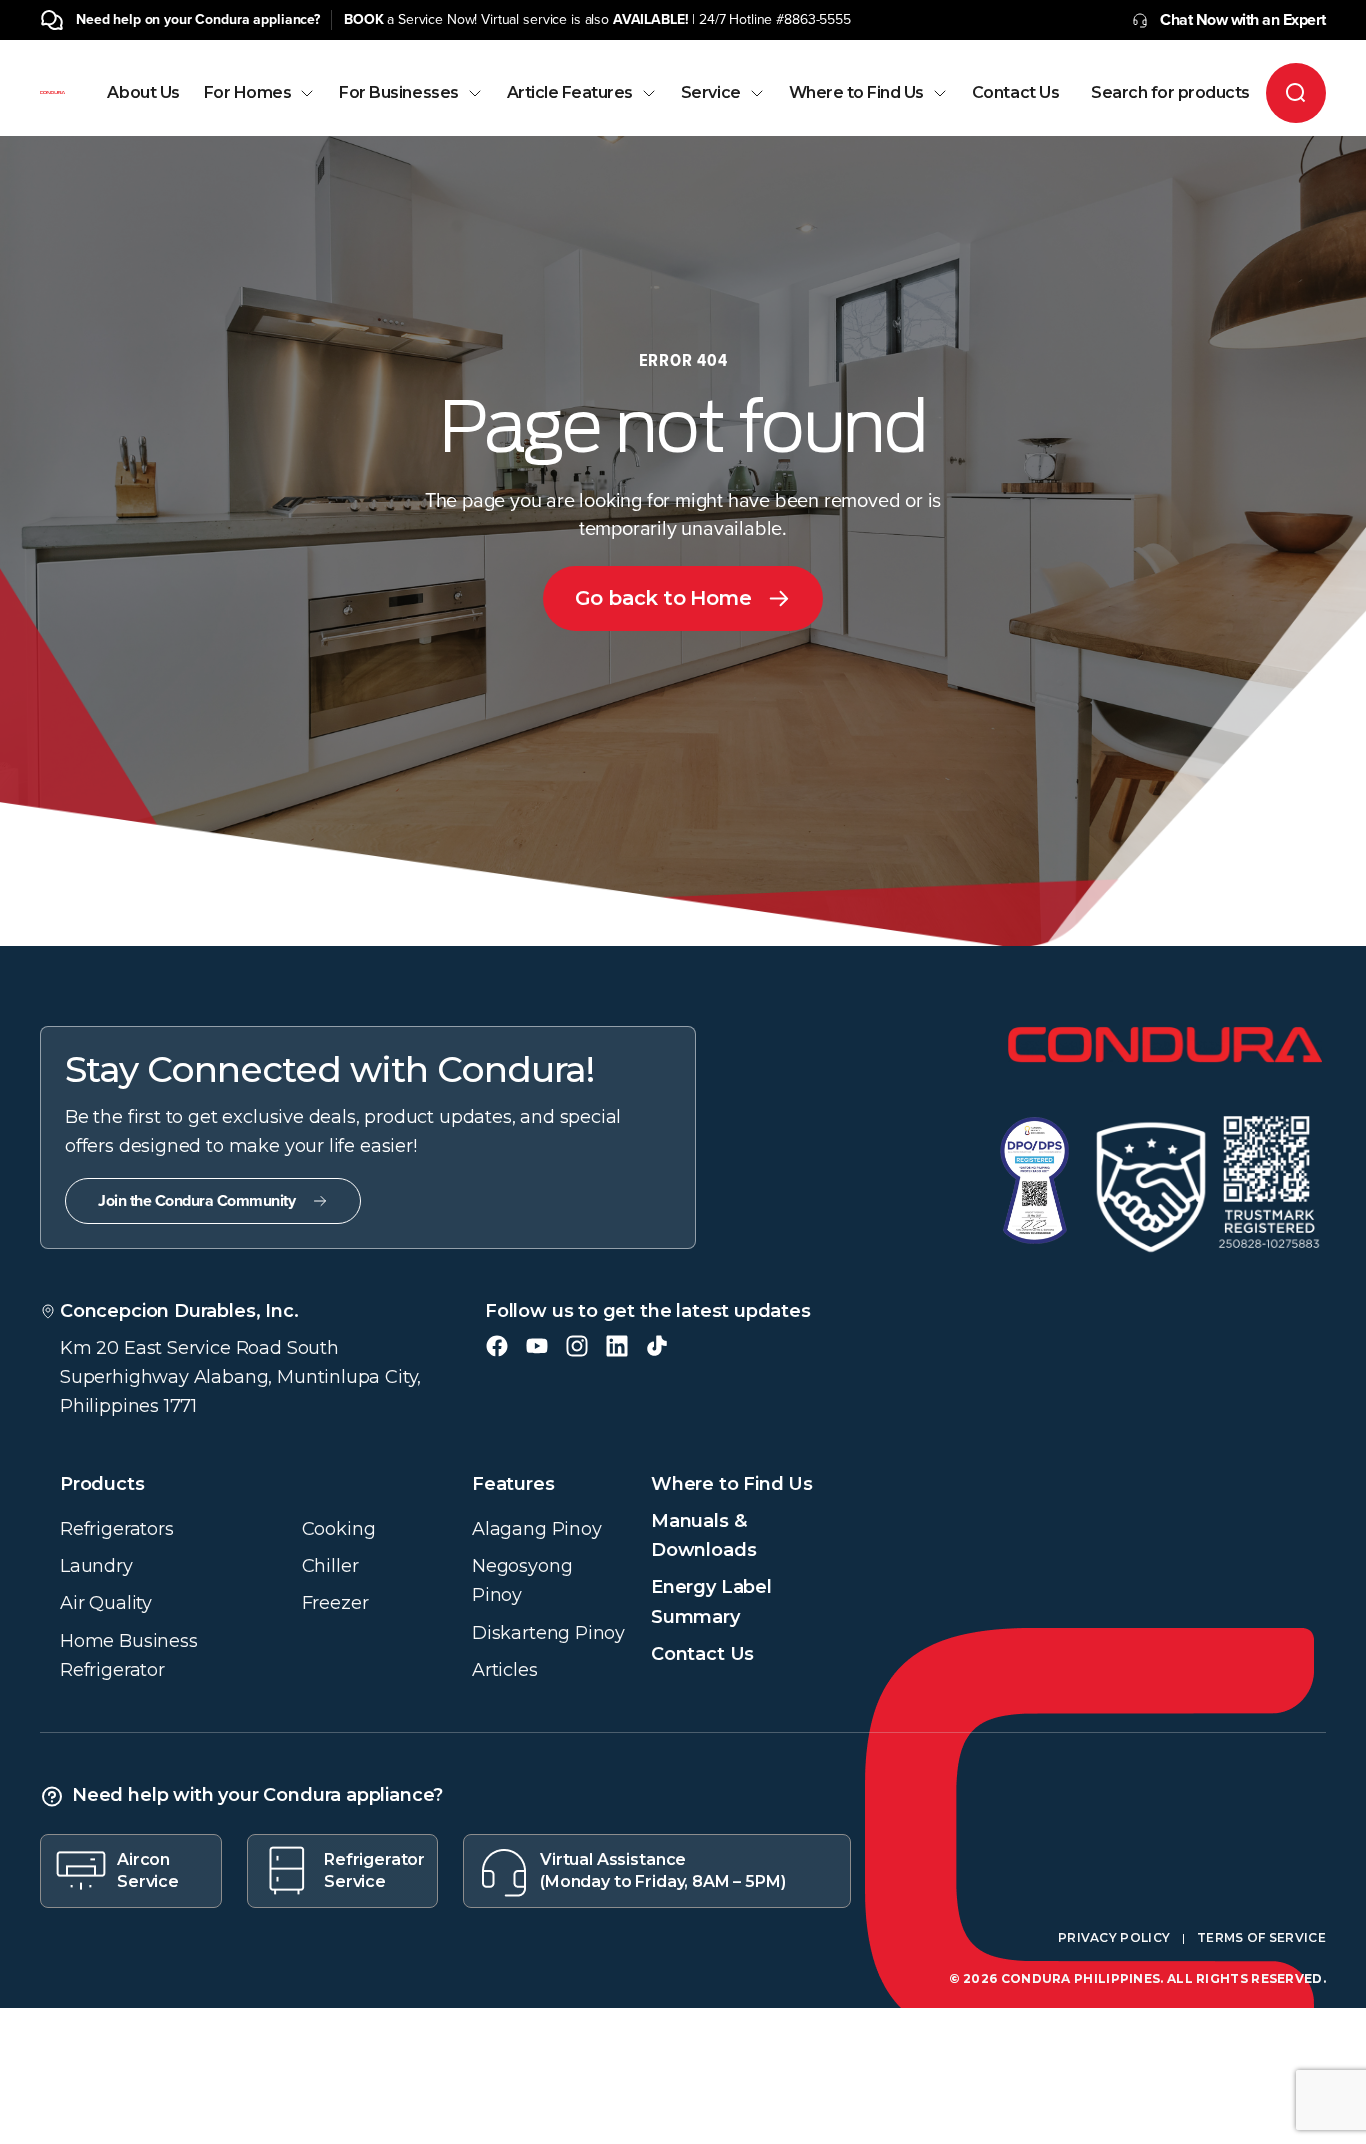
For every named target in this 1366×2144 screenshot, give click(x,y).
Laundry (96, 1566)
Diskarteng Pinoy (548, 1633)
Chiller (330, 1566)
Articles (505, 1670)
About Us (143, 93)
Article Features (570, 93)
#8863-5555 (813, 19)
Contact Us (1015, 93)
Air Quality (106, 1603)
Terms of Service (1261, 1937)
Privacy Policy (1114, 1937)
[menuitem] (143, 110)
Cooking (339, 1529)
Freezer (335, 1603)
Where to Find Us (856, 93)
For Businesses (398, 93)
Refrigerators (117, 1529)
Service (711, 93)
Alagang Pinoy (537, 1529)
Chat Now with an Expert (1243, 20)
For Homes (248, 93)
